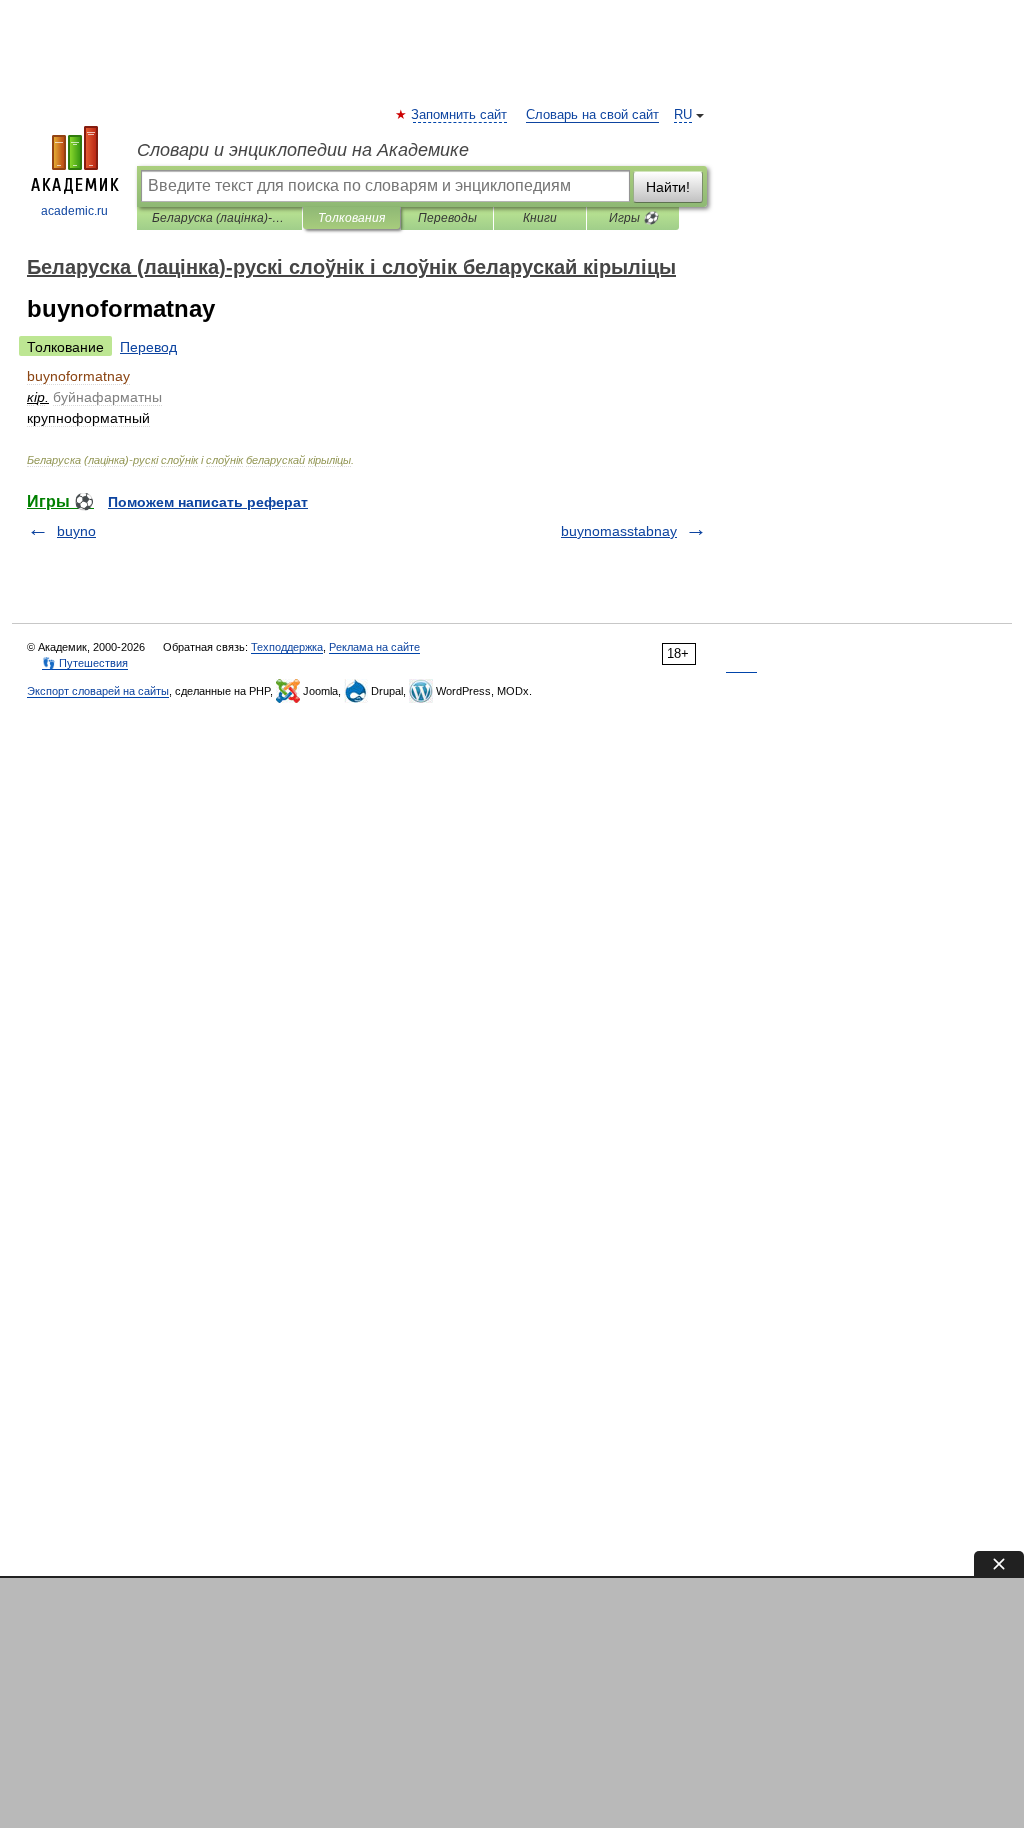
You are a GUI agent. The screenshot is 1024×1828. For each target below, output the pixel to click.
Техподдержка (287, 647)
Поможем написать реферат (208, 502)
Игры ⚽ (633, 218)
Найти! (668, 187)
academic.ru (74, 211)
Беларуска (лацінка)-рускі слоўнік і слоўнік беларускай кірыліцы (219, 218)
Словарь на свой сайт (592, 115)
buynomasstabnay (619, 531)
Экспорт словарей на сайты (98, 691)
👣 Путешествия (85, 663)
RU (683, 115)
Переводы (447, 218)
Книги (540, 218)
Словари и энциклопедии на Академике (303, 150)
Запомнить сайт (460, 115)
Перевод (148, 347)
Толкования (351, 218)
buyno (76, 531)
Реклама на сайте (374, 647)
